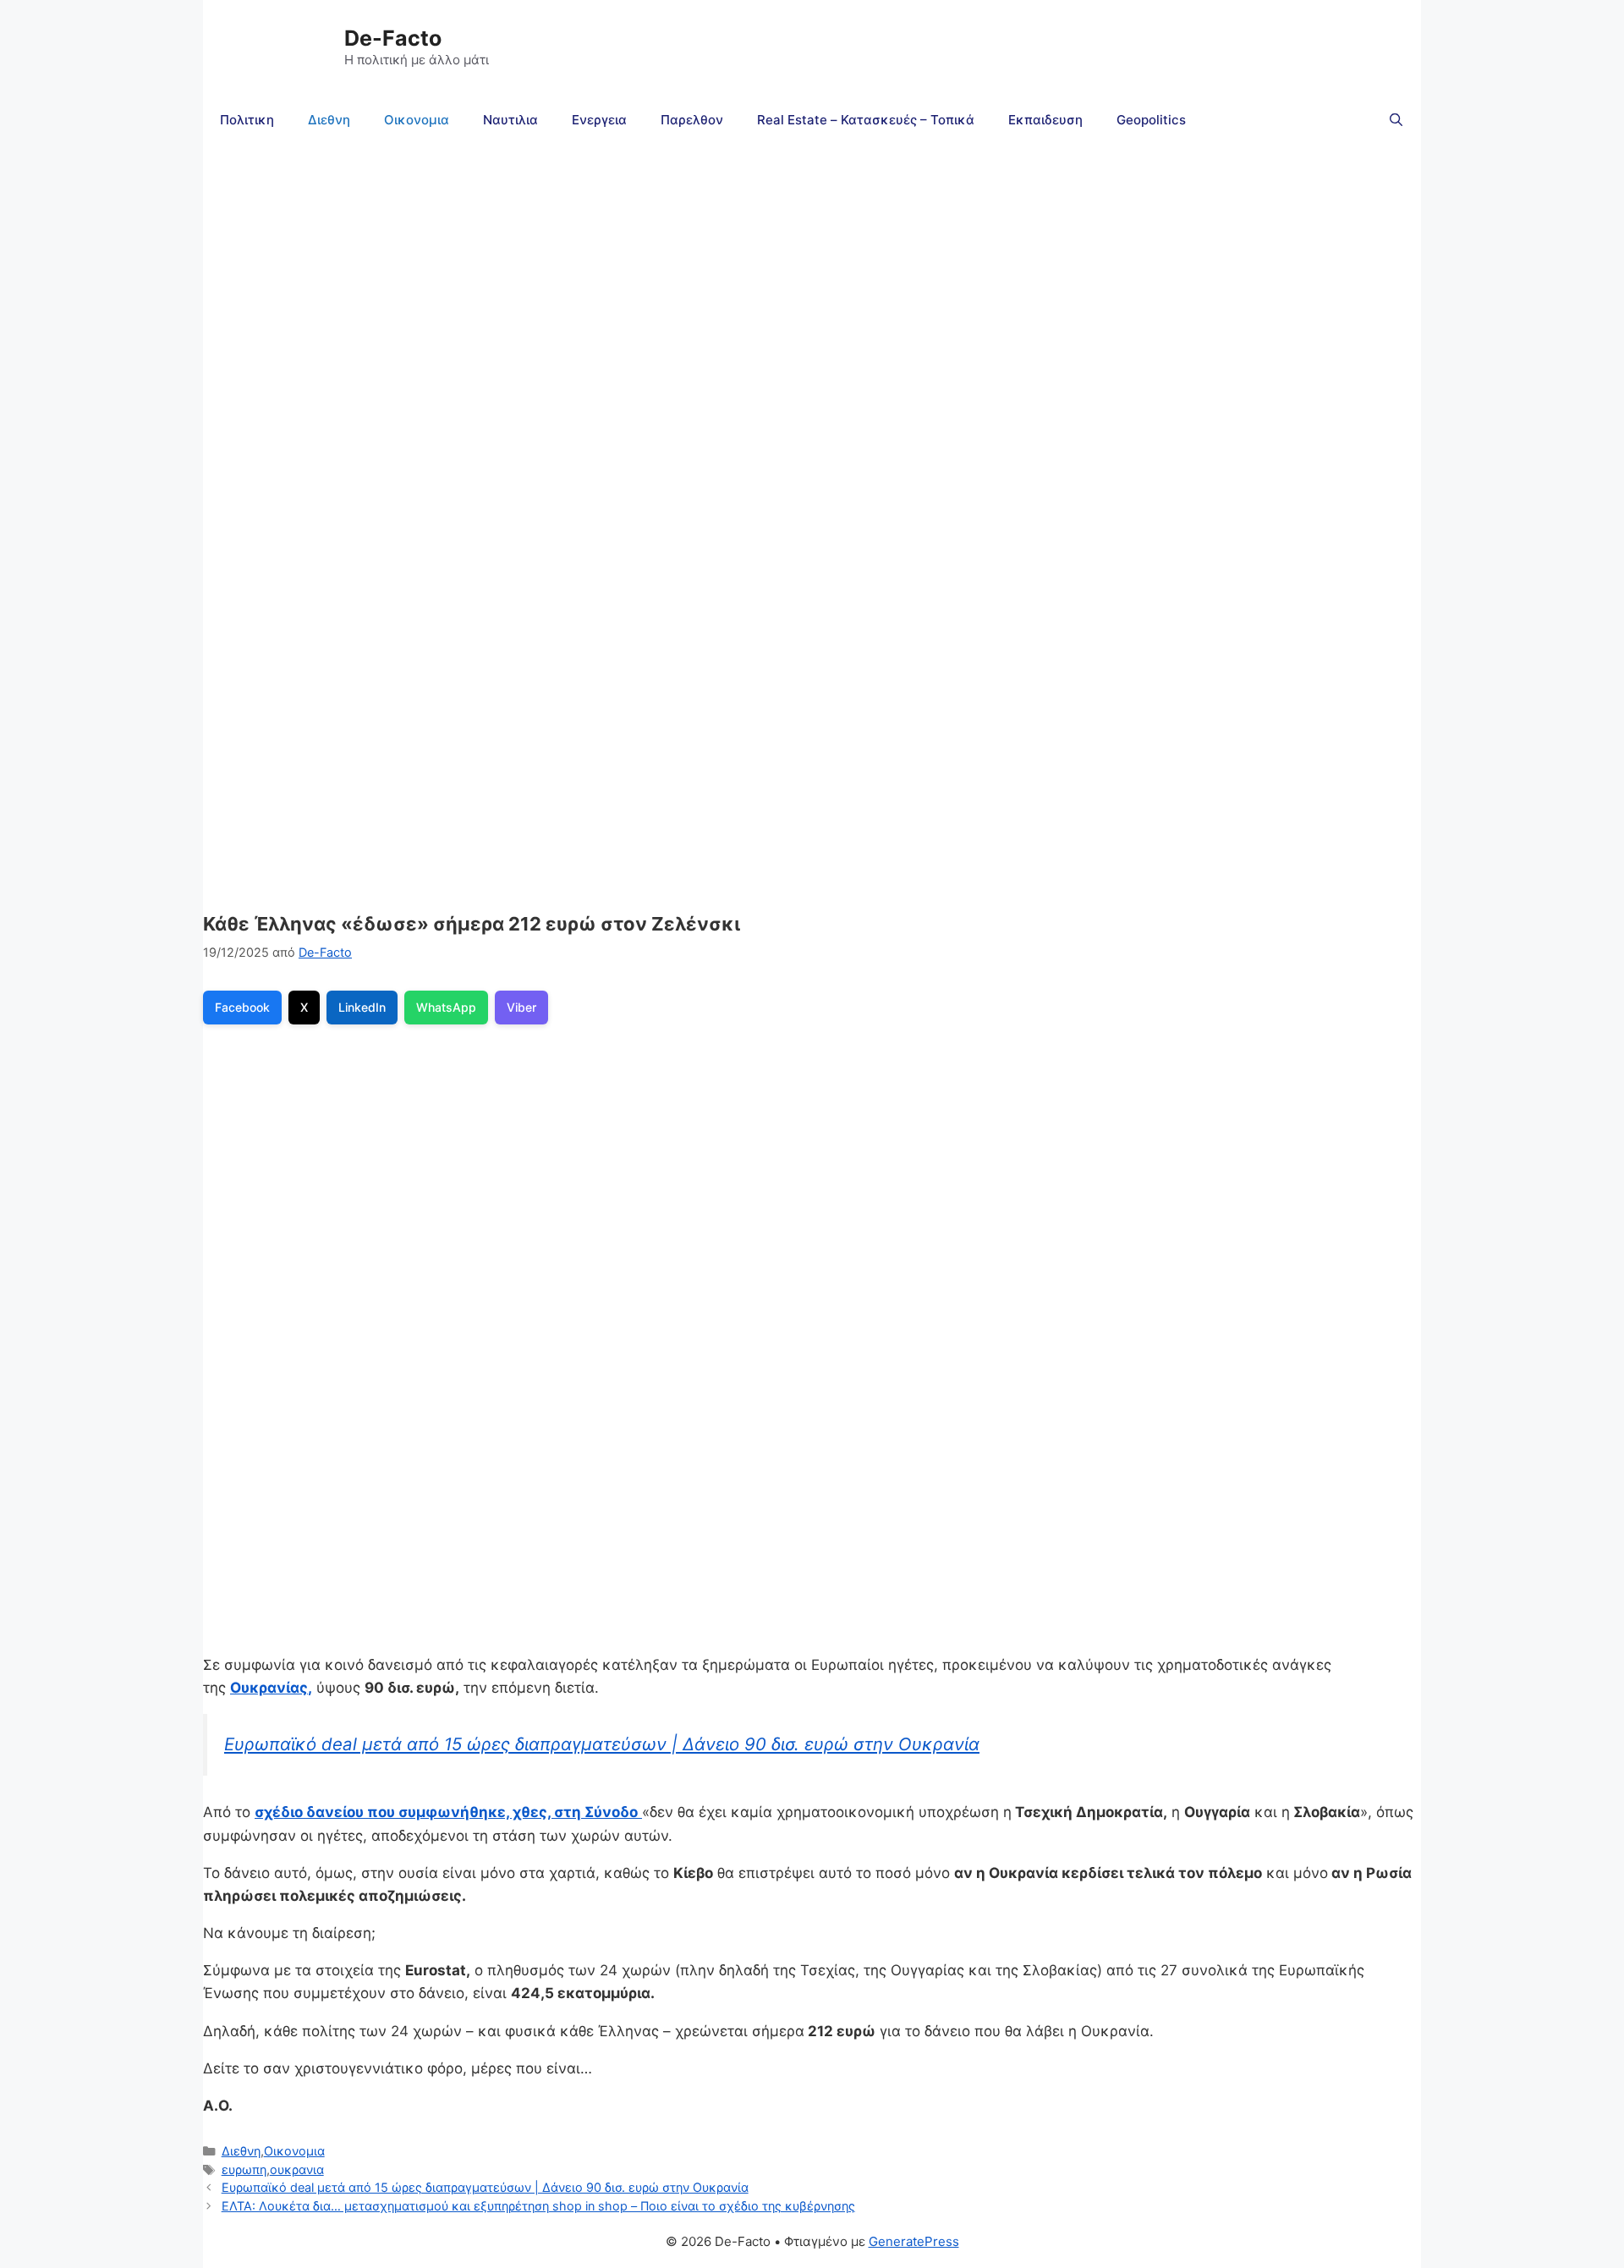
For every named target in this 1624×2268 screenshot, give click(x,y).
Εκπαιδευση (1045, 120)
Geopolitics (1151, 120)
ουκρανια (297, 2169)
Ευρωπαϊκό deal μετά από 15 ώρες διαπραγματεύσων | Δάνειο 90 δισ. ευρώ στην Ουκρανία (602, 1744)
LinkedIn (362, 1007)
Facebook (242, 1007)
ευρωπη (244, 2169)
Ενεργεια (599, 120)
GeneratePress (914, 2241)
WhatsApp (446, 1007)
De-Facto (393, 38)
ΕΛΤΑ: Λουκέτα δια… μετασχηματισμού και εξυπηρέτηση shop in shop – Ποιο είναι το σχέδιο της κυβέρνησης (538, 2206)
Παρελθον (692, 120)
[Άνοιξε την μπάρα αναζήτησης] (1396, 120)
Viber (521, 1007)
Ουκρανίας (269, 1688)
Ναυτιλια (510, 120)
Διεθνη (329, 120)
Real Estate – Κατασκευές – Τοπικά (866, 120)
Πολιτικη (247, 120)
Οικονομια (417, 120)
